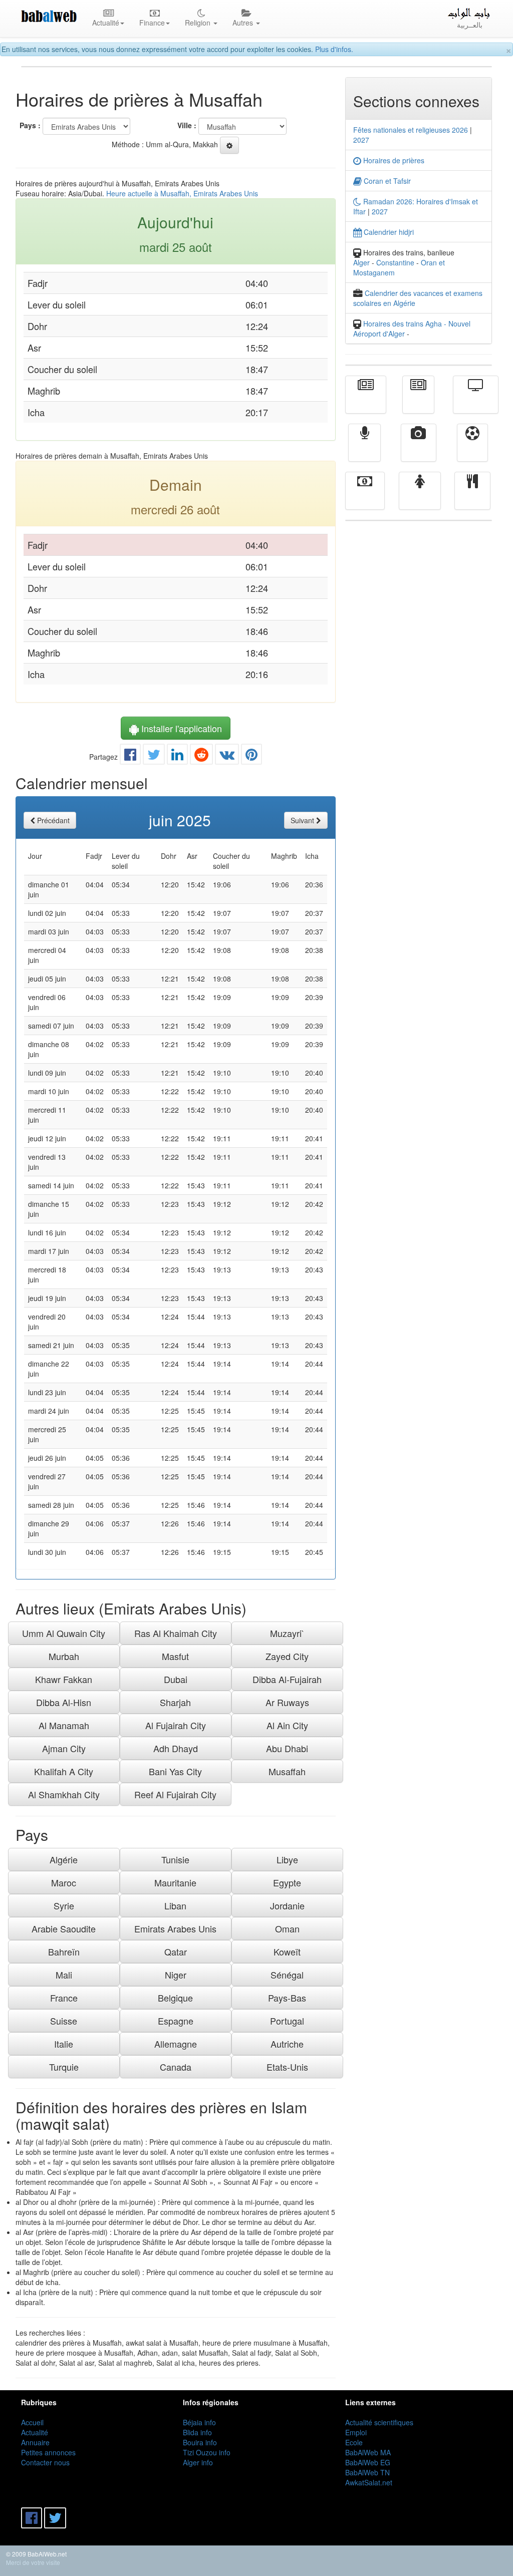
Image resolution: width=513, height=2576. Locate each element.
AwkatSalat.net (369, 2482)
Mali (64, 1975)
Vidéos (419, 450)
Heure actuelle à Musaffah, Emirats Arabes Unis (182, 193)
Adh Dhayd (176, 1748)
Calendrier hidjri (388, 232)
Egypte (287, 1882)
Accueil (32, 2422)
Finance (365, 498)
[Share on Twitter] (154, 757)
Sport (472, 450)
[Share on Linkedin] (177, 757)
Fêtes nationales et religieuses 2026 (411, 130)
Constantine (395, 262)
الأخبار (418, 402)
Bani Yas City (175, 1771)
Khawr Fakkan (64, 1679)
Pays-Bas (287, 1998)
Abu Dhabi (287, 1748)
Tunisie (175, 1859)
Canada (176, 2067)
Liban (175, 1905)
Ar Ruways (287, 1702)
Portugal (287, 2021)
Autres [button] (244, 23)
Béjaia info (199, 2422)
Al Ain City (287, 1725)
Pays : (30, 125)
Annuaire (35, 2442)
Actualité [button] (106, 23)
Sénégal (287, 1975)
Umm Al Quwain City (64, 1633)
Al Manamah (64, 1725)
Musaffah (287, 1771)
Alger (361, 262)
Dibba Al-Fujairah (287, 1679)
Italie (64, 2044)
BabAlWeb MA (368, 2452)
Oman (287, 1928)
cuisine (472, 498)
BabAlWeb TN (367, 2472)
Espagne (176, 2021)
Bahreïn (64, 1952)
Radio (364, 450)
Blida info (197, 2432)
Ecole (354, 2442)
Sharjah (175, 1702)
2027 (361, 140)
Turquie (64, 2067)
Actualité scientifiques (379, 2422)
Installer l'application (180, 728)
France (64, 1998)
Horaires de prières (393, 160)
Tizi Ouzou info (207, 2452)
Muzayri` (287, 1633)
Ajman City (64, 1748)
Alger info (198, 2462)
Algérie (64, 1859)
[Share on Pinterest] (251, 757)
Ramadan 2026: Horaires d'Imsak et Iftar (416, 206)
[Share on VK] (227, 757)
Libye (287, 1859)
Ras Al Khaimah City (176, 1633)
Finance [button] (152, 23)
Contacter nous (45, 2462)
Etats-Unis (287, 2067)
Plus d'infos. (334, 49)
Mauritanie (175, 1882)
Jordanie (287, 1905)
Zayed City (287, 1656)
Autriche (287, 2044)
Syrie (64, 1905)
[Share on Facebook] (130, 757)
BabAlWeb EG (368, 2462)
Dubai (176, 1679)
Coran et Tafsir (386, 181)
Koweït (287, 1952)
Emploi (356, 2432)
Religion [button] (199, 23)
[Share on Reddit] (201, 757)
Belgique (175, 1998)
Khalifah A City (64, 1771)
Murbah (64, 1656)
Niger (176, 1975)
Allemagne (176, 2044)
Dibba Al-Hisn (64, 1702)
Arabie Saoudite (64, 1928)
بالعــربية (470, 25)
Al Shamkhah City (64, 1794)
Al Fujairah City (176, 1725)
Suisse (64, 2021)
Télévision (476, 402)
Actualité (366, 402)
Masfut (175, 1656)
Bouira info (200, 2442)
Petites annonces (48, 2452)
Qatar (176, 1952)
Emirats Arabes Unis (175, 1928)
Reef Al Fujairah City (175, 1794)
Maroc (64, 1882)
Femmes (420, 498)
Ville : (187, 125)
